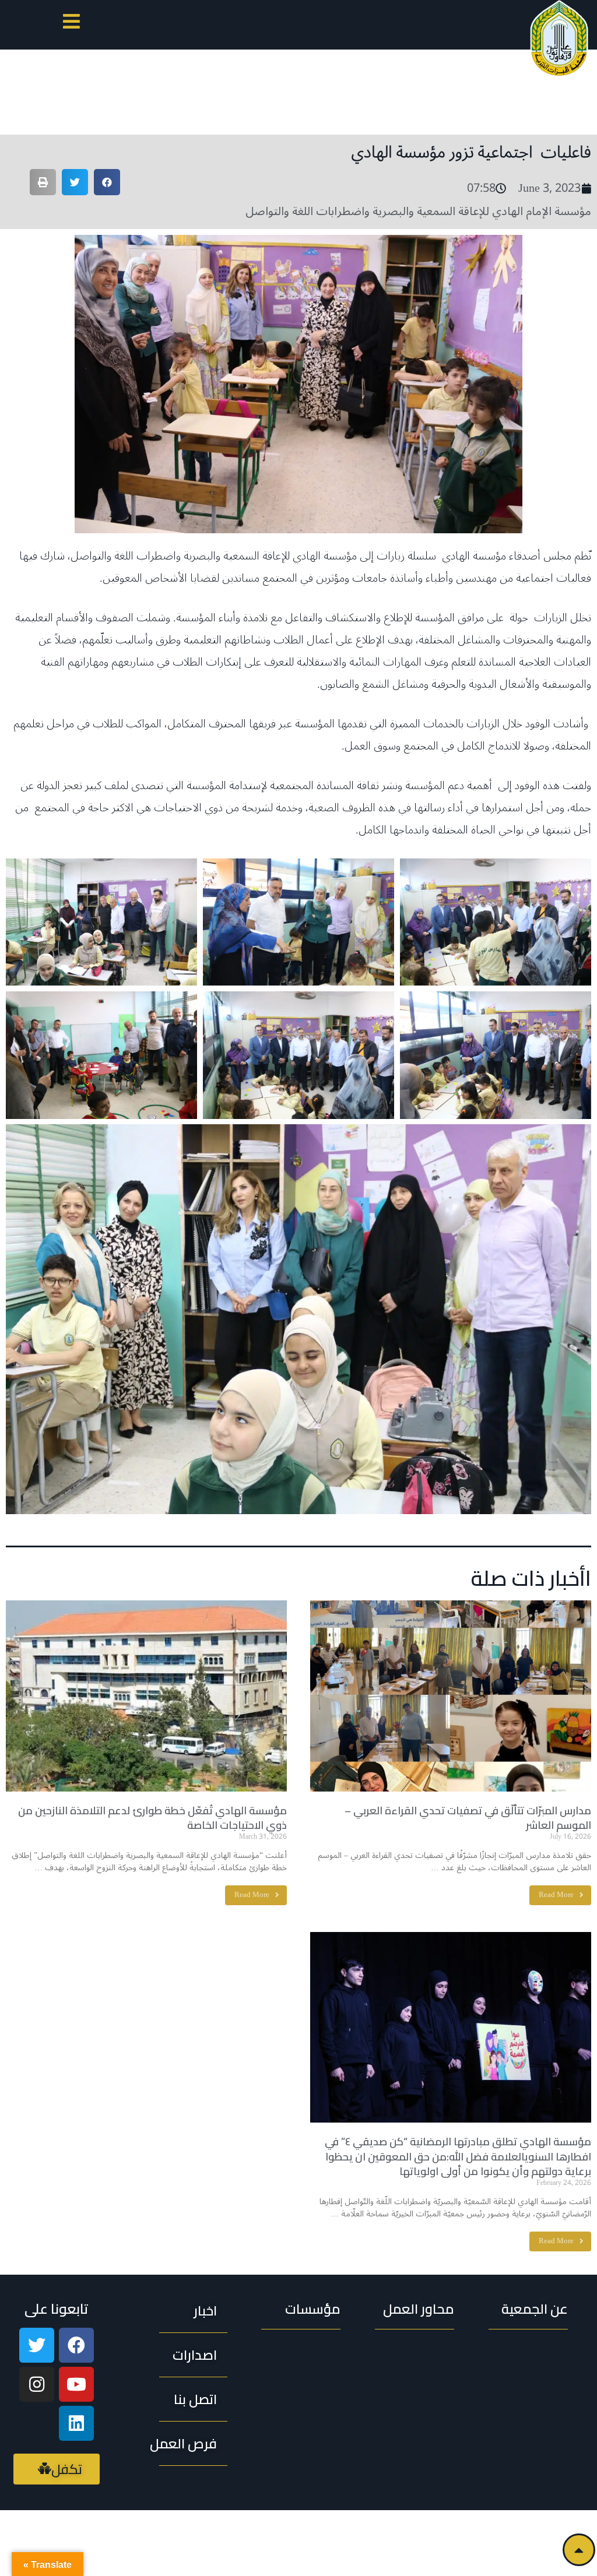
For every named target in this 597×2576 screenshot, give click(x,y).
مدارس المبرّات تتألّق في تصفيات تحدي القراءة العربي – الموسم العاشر (468, 1818)
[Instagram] (37, 2384)
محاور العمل (419, 2309)
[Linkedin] (76, 2423)
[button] (71, 24)
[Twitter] (37, 2345)
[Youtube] (76, 2384)
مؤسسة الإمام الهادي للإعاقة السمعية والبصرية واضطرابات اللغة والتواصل (418, 212)
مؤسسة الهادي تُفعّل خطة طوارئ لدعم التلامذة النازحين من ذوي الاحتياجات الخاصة (152, 1818)
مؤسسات (313, 2309)
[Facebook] (76, 2345)
